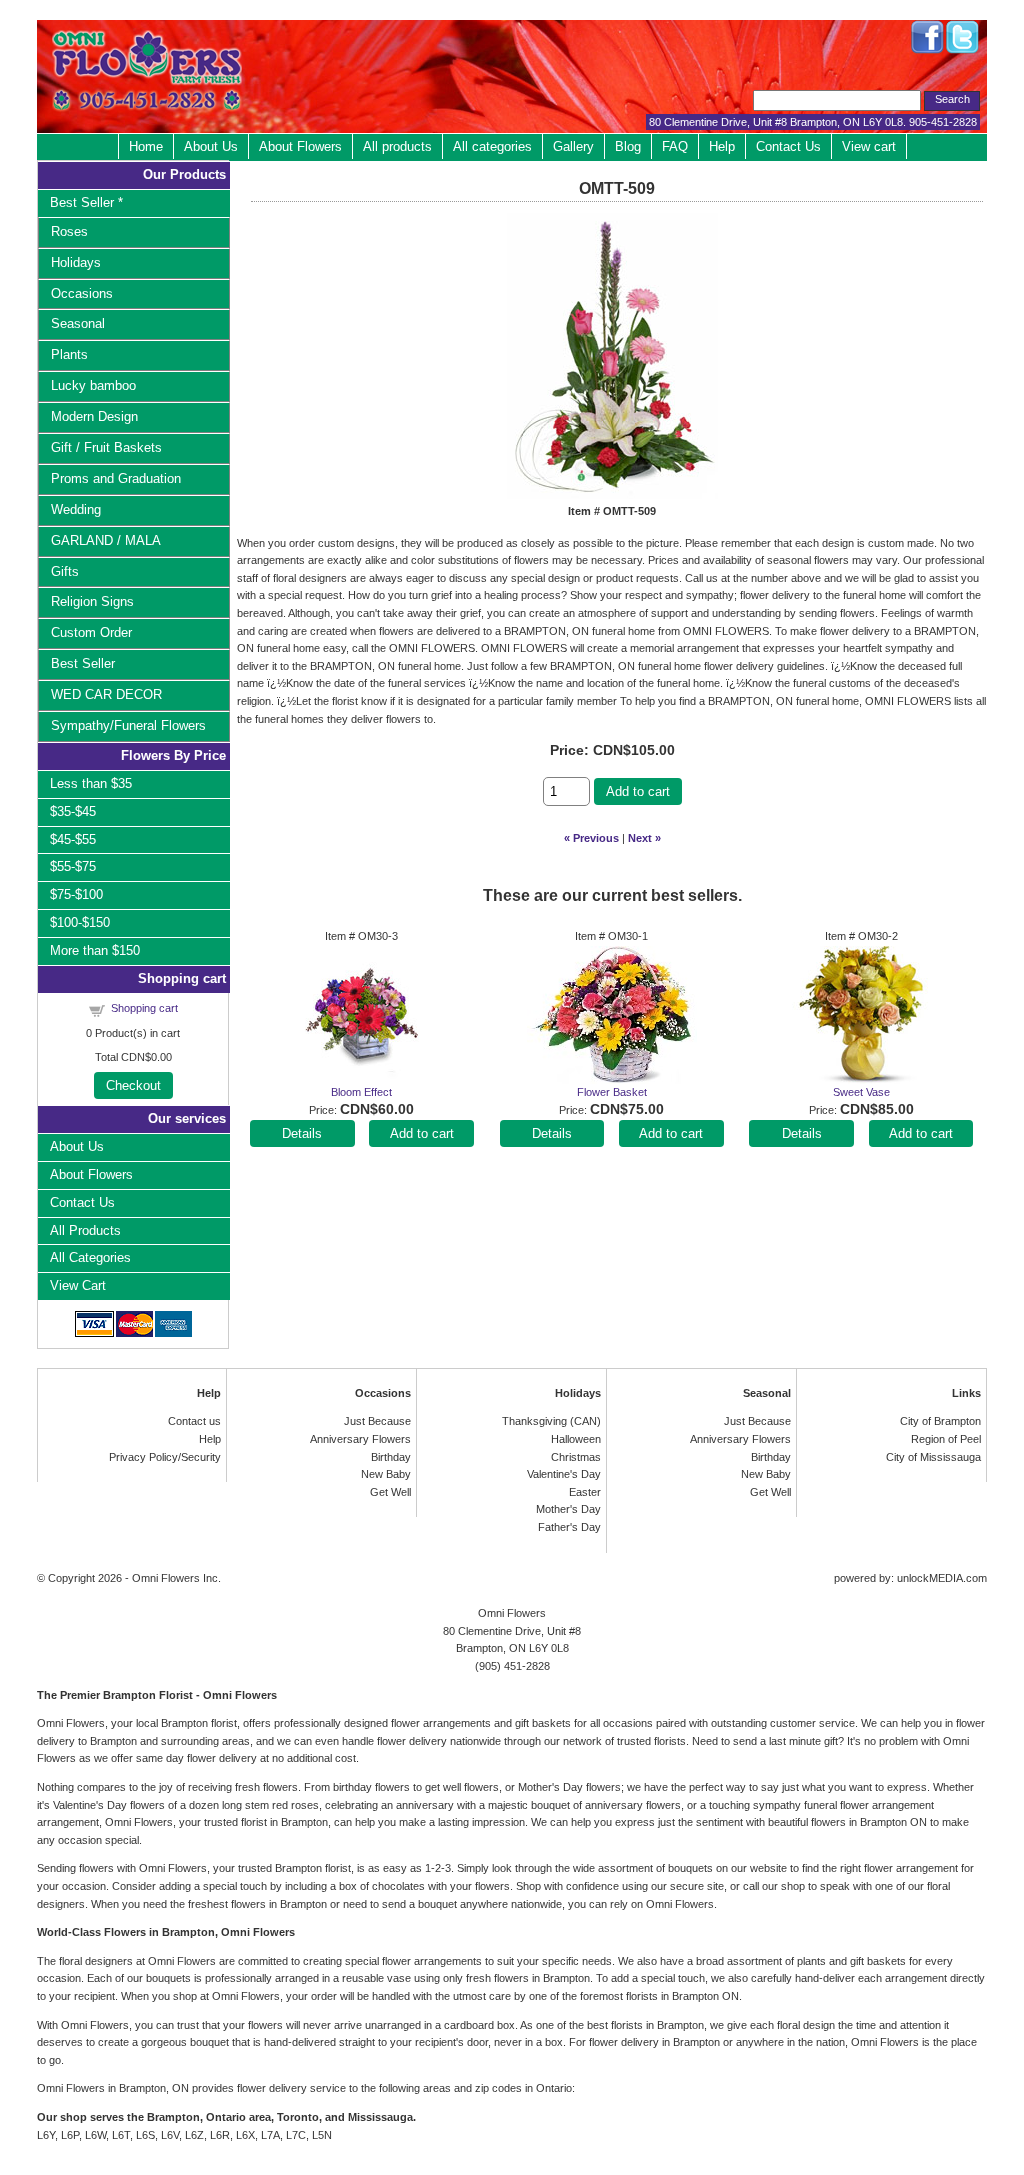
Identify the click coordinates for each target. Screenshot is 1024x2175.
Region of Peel (946, 1439)
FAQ (675, 146)
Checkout (133, 1085)
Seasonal (78, 323)
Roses (69, 231)
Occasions (82, 293)
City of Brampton (940, 1421)
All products (397, 146)
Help (722, 146)
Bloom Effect (361, 1092)
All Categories (90, 1257)
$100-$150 (80, 922)
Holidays (76, 262)
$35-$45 (73, 811)
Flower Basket (612, 1092)
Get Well (390, 1492)
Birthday (391, 1457)
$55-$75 (73, 866)
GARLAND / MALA (106, 540)
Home (146, 146)
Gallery (573, 146)
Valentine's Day (564, 1474)
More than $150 (95, 950)
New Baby (386, 1474)
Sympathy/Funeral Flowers (128, 725)
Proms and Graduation (116, 478)
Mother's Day (568, 1509)
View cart (869, 146)
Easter (585, 1492)
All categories (492, 146)
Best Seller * (86, 202)
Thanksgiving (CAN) (551, 1421)
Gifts (65, 571)
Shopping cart (144, 1008)
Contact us (194, 1421)
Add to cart (638, 791)
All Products (85, 1230)
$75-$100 (76, 894)
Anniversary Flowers (360, 1439)
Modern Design (94, 416)
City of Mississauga (933, 1457)
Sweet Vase (861, 1092)
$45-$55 (73, 839)
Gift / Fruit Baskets (106, 447)
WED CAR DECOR (106, 694)
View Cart (78, 1285)
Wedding (76, 509)
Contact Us (788, 146)
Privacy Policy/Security (165, 1457)
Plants (69, 354)
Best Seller (83, 663)
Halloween (576, 1439)
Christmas (576, 1457)
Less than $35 (91, 783)
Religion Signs (92, 601)
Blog (628, 146)
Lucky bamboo (93, 385)
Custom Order (91, 632)
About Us (211, 146)
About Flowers (300, 146)
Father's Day (569, 1527)
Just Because (377, 1421)
